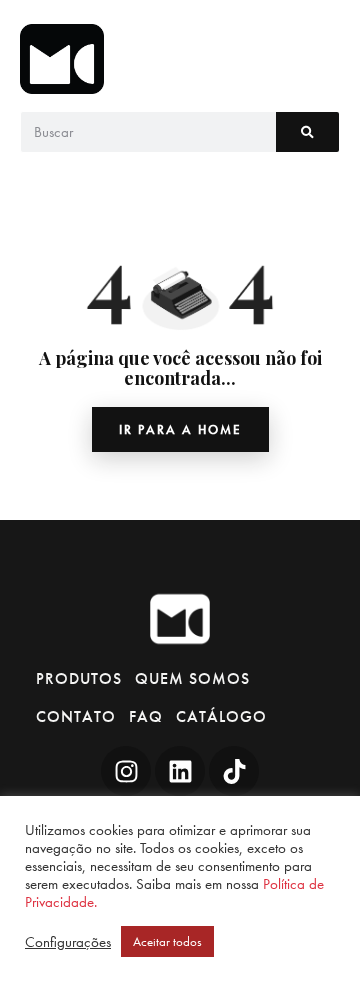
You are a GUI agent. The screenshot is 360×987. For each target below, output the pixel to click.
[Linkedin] (180, 771)
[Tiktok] (234, 771)
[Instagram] (126, 771)
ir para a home (180, 429)
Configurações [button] (68, 942)
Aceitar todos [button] (167, 941)
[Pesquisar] (307, 132)
